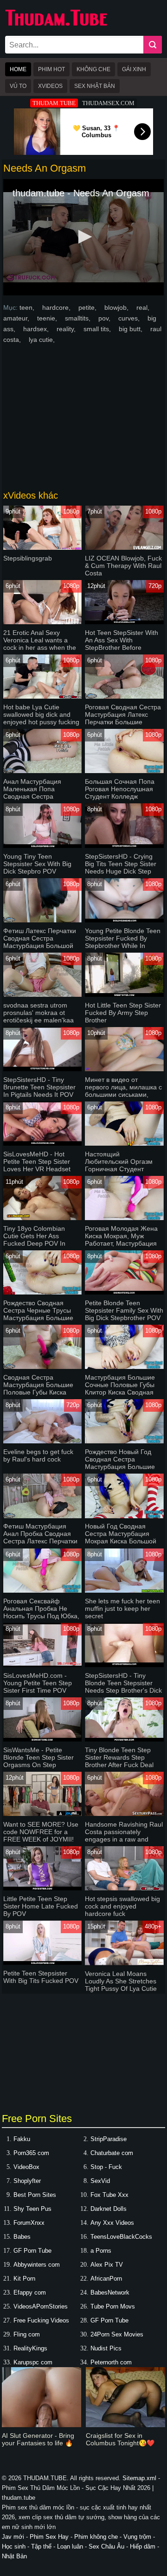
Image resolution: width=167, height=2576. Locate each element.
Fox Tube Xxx (109, 2195)
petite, (88, 307)
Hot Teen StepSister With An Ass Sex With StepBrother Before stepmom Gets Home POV (124, 644)
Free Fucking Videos (41, 2320)
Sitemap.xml (139, 2478)
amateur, (17, 318)
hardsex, (37, 329)
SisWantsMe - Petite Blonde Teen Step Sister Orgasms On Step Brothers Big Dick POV (39, 1761)
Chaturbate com (112, 2153)
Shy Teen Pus (32, 2209)
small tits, (98, 329)
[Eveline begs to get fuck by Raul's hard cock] (42, 1441)
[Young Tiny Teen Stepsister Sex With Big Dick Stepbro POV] (42, 846)
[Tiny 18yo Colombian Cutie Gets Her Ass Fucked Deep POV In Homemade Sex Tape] (42, 1218)
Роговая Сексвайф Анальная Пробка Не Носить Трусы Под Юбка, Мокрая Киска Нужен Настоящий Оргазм (41, 1616)
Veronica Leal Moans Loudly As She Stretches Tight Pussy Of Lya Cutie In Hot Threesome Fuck (121, 1985)
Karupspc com (33, 2362)
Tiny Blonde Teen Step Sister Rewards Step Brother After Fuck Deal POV (119, 1761)
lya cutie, (42, 340)
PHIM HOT (51, 69)
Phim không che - (99, 2537)
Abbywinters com (37, 2265)
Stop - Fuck (106, 2167)
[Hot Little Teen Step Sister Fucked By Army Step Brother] (124, 995)
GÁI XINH (134, 69)
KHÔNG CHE (93, 69)
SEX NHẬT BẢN (95, 86)
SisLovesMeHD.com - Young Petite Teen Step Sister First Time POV (38, 1683)
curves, (130, 318)
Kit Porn (24, 2279)
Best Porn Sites (35, 2195)
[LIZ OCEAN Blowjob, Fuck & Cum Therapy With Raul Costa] (124, 548)
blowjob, (117, 307)
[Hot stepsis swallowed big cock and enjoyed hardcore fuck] (124, 1888)
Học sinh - (16, 2546)
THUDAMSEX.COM (108, 103)
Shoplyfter (27, 2181)
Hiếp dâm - (145, 2546)
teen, (28, 307)
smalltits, (79, 318)
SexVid (100, 2181)
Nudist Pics (106, 2348)
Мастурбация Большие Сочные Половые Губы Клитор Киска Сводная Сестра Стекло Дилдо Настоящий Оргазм (120, 1392)
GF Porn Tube (32, 2251)
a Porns (101, 2251)
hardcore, (57, 307)
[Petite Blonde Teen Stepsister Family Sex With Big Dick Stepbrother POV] (124, 1292)
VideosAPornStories (41, 2306)
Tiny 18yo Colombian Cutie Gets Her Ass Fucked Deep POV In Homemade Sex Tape (35, 1240)
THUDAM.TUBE (54, 103)
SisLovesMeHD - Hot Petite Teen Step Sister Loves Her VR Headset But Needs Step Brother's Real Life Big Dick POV (40, 1169)
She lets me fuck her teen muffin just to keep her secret (122, 1608)
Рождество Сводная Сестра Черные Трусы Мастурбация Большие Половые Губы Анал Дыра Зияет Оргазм (38, 1318)
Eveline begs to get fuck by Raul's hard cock (38, 1455)
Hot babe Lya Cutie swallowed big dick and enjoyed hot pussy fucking (41, 714)
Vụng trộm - (139, 2537)
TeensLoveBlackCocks (121, 2237)
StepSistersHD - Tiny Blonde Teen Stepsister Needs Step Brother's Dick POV (123, 1687)
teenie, (48, 318)
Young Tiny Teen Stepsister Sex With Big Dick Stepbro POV (37, 864)
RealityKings (30, 2348)
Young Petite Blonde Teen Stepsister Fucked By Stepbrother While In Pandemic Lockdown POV (123, 942)
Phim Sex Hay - (52, 2537)
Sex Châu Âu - (109, 2546)
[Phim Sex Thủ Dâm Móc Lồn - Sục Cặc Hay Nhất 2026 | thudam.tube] (56, 24)
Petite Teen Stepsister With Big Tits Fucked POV (41, 1977)
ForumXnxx (29, 2223)
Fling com (27, 2334)
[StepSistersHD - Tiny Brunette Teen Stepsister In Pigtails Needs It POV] (42, 1069)
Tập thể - (44, 2546)
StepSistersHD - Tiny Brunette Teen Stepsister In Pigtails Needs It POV (39, 1087)
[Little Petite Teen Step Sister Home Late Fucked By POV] (42, 1888)
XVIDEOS (50, 86)
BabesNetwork (110, 2292)
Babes (22, 2237)
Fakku (22, 2139)
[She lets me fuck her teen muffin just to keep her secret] (124, 1591)
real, (143, 307)
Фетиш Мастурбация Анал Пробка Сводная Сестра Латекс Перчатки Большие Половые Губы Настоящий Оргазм (40, 1541)
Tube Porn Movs (113, 2306)
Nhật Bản (14, 2556)
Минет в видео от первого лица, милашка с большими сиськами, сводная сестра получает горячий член (123, 1094)
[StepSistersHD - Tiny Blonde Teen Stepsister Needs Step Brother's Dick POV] (124, 1665)
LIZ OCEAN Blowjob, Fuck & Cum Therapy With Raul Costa (123, 566)
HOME (18, 69)
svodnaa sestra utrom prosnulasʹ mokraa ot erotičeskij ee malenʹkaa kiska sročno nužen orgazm (39, 1020)
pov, (105, 318)
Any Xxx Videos (112, 2223)
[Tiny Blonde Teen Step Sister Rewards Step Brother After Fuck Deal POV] (124, 1739)
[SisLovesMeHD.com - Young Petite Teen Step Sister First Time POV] (42, 1665)
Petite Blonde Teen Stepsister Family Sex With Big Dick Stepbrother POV (124, 1310)
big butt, (132, 329)
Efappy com (30, 2292)
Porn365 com (31, 2153)
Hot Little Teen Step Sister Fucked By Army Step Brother (123, 1013)
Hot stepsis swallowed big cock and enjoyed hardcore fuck (122, 1906)
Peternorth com (111, 2362)
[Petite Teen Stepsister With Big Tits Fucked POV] (42, 1963)
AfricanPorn (106, 2279)
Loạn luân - (73, 2546)
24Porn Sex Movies (117, 2334)
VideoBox (26, 2167)
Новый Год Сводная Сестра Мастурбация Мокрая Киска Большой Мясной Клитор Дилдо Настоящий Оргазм (121, 1541)
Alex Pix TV (107, 2265)
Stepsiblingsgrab (28, 558)
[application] (83, 237)
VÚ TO (18, 86)
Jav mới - (16, 2537)
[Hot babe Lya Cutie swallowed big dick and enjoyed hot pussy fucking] (42, 697)
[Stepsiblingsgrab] (42, 548)
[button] (83, 237)
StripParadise (109, 2139)
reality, (67, 329)
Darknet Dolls (109, 2209)
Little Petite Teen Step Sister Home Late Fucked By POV (41, 1906)
